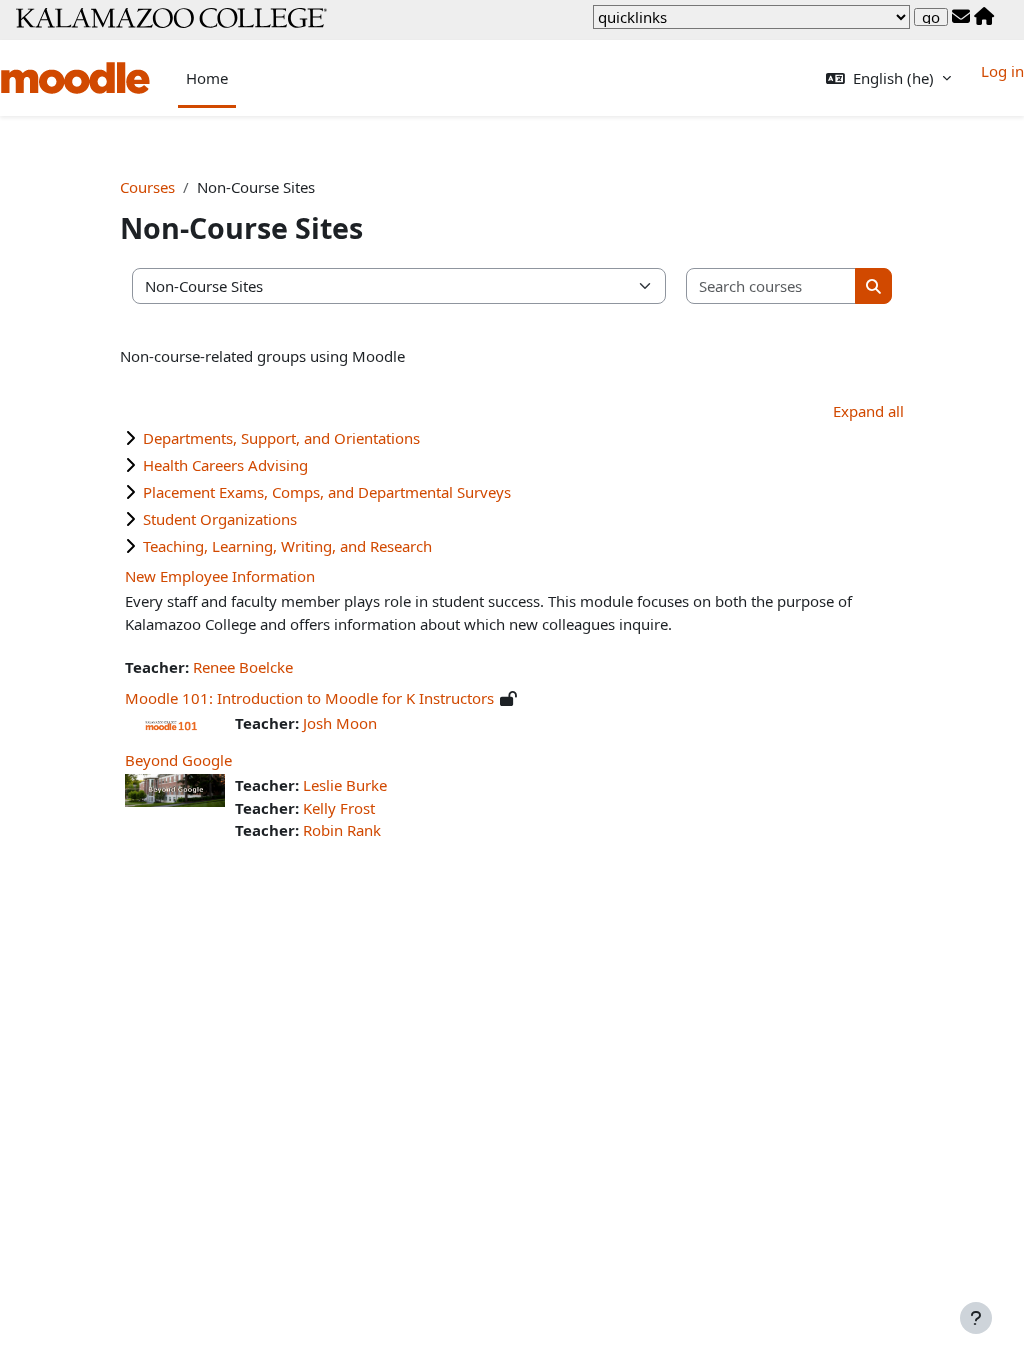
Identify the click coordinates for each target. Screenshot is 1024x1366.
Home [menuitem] (207, 78)
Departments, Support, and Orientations (281, 438)
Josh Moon (340, 723)
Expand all (868, 411)
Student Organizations (220, 519)
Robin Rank (342, 830)
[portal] (984, 17)
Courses (147, 187)
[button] (888, 78)
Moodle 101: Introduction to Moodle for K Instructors (309, 698)
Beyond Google (178, 760)
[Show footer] (976, 1318)
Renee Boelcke (243, 667)
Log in (1002, 71)
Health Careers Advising (225, 465)
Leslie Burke (345, 785)
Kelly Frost (339, 808)
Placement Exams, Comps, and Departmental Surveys (327, 492)
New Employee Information (220, 576)
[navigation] (751, 17)
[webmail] (961, 17)
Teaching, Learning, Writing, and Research (287, 546)
